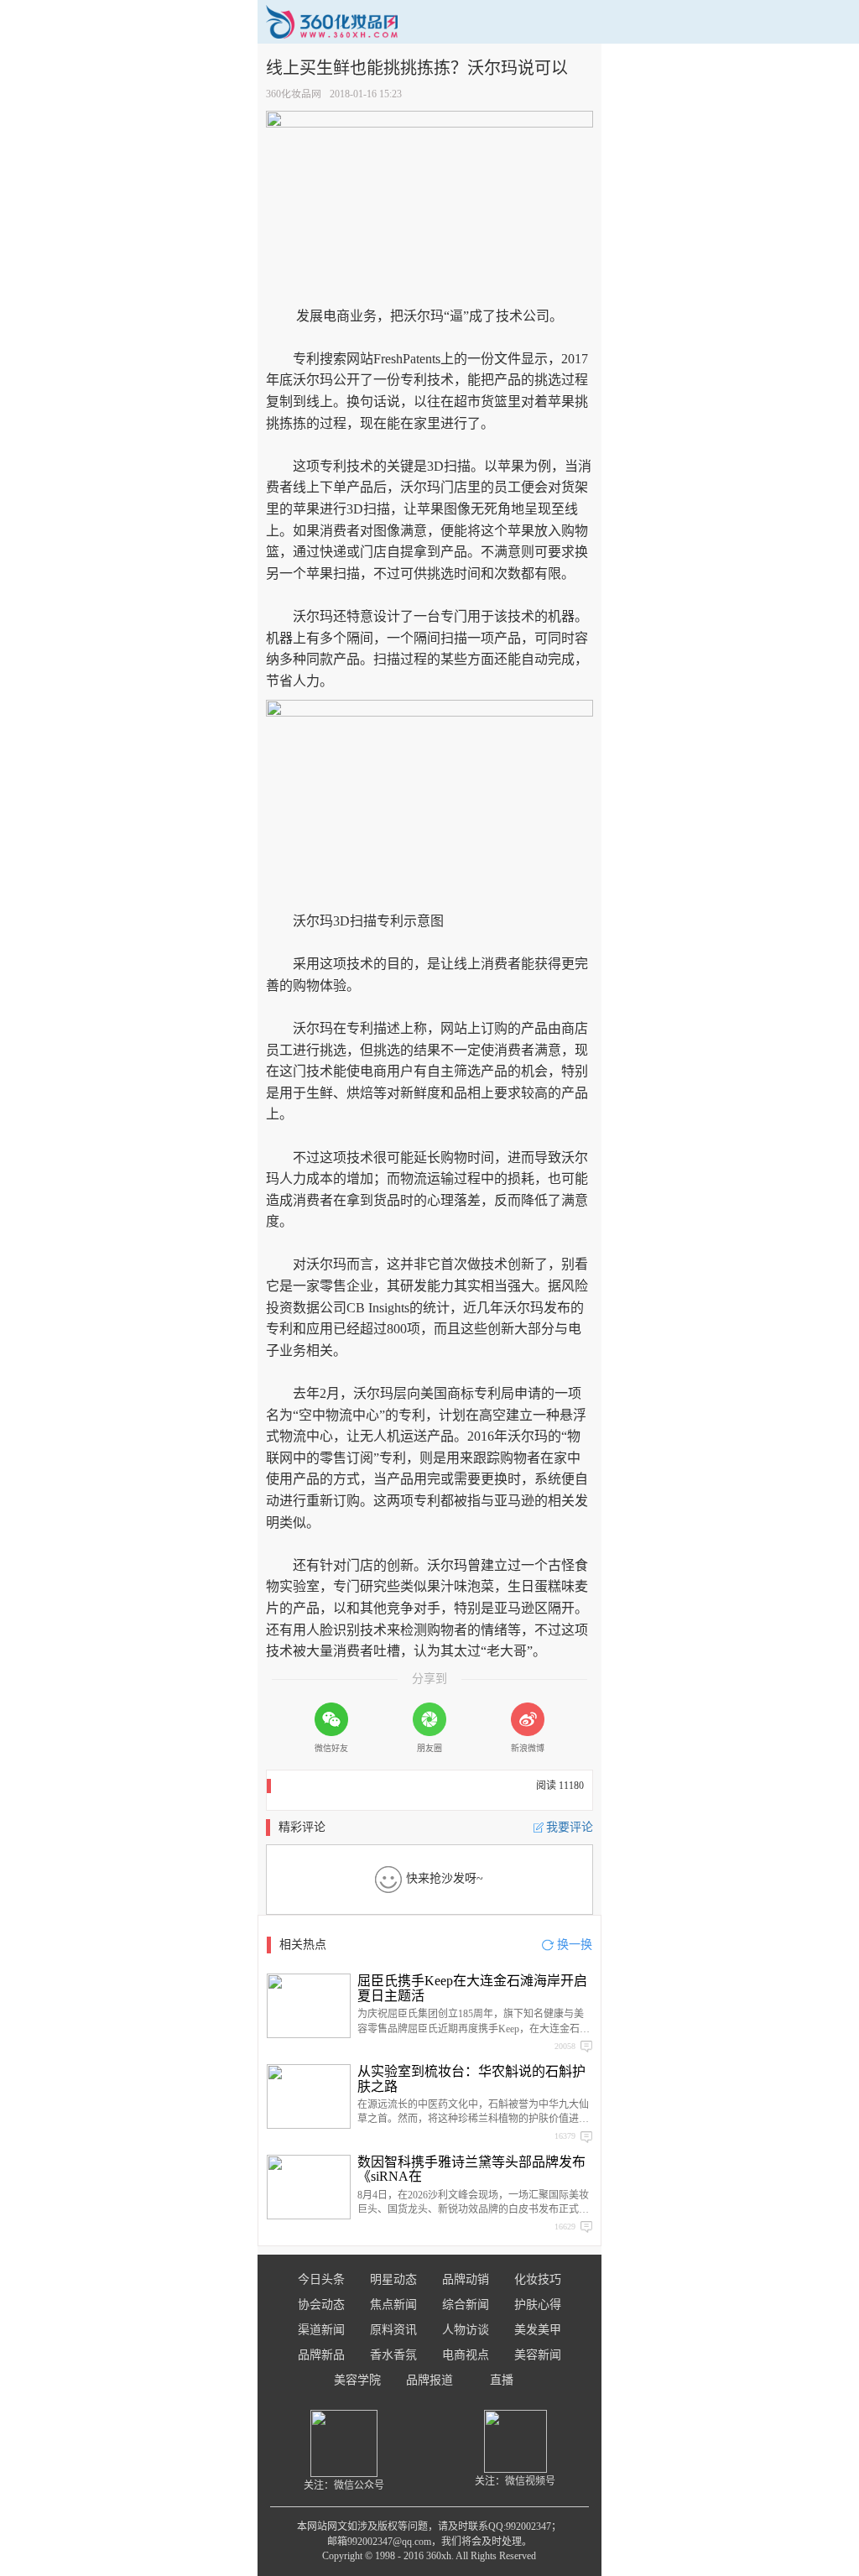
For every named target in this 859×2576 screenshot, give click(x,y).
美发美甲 (538, 2330)
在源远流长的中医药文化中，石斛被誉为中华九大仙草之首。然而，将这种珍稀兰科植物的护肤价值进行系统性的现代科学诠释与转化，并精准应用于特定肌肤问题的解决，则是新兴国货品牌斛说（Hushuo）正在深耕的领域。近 (474, 2112)
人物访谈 (466, 2330)
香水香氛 (393, 2355)
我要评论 (570, 1827)
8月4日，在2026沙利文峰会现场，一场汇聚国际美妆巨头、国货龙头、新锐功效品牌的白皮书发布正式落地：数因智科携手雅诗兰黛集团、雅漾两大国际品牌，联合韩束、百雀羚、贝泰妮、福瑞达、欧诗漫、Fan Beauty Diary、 (473, 2203)
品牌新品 (321, 2355)
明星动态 (393, 2279)
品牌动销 (466, 2279)
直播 (502, 2380)
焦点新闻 (393, 2305)
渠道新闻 (321, 2330)
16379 (565, 2136)
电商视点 (466, 2355)
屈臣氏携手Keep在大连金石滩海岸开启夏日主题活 (472, 1988)
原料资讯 (393, 2330)
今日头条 (321, 2279)
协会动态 (321, 2305)
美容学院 (357, 2380)
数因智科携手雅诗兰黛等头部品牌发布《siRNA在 (471, 2169)
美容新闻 (538, 2355)
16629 (565, 2227)
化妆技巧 (538, 2279)
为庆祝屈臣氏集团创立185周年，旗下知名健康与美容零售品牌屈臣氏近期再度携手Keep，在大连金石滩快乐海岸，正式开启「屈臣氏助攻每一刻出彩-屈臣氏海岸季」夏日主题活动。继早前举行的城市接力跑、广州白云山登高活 (474, 2022)
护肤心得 (538, 2305)
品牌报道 (429, 2380)
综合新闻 (466, 2305)
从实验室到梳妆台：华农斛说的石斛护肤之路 (471, 2079)
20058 (565, 2046)
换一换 (575, 1945)
